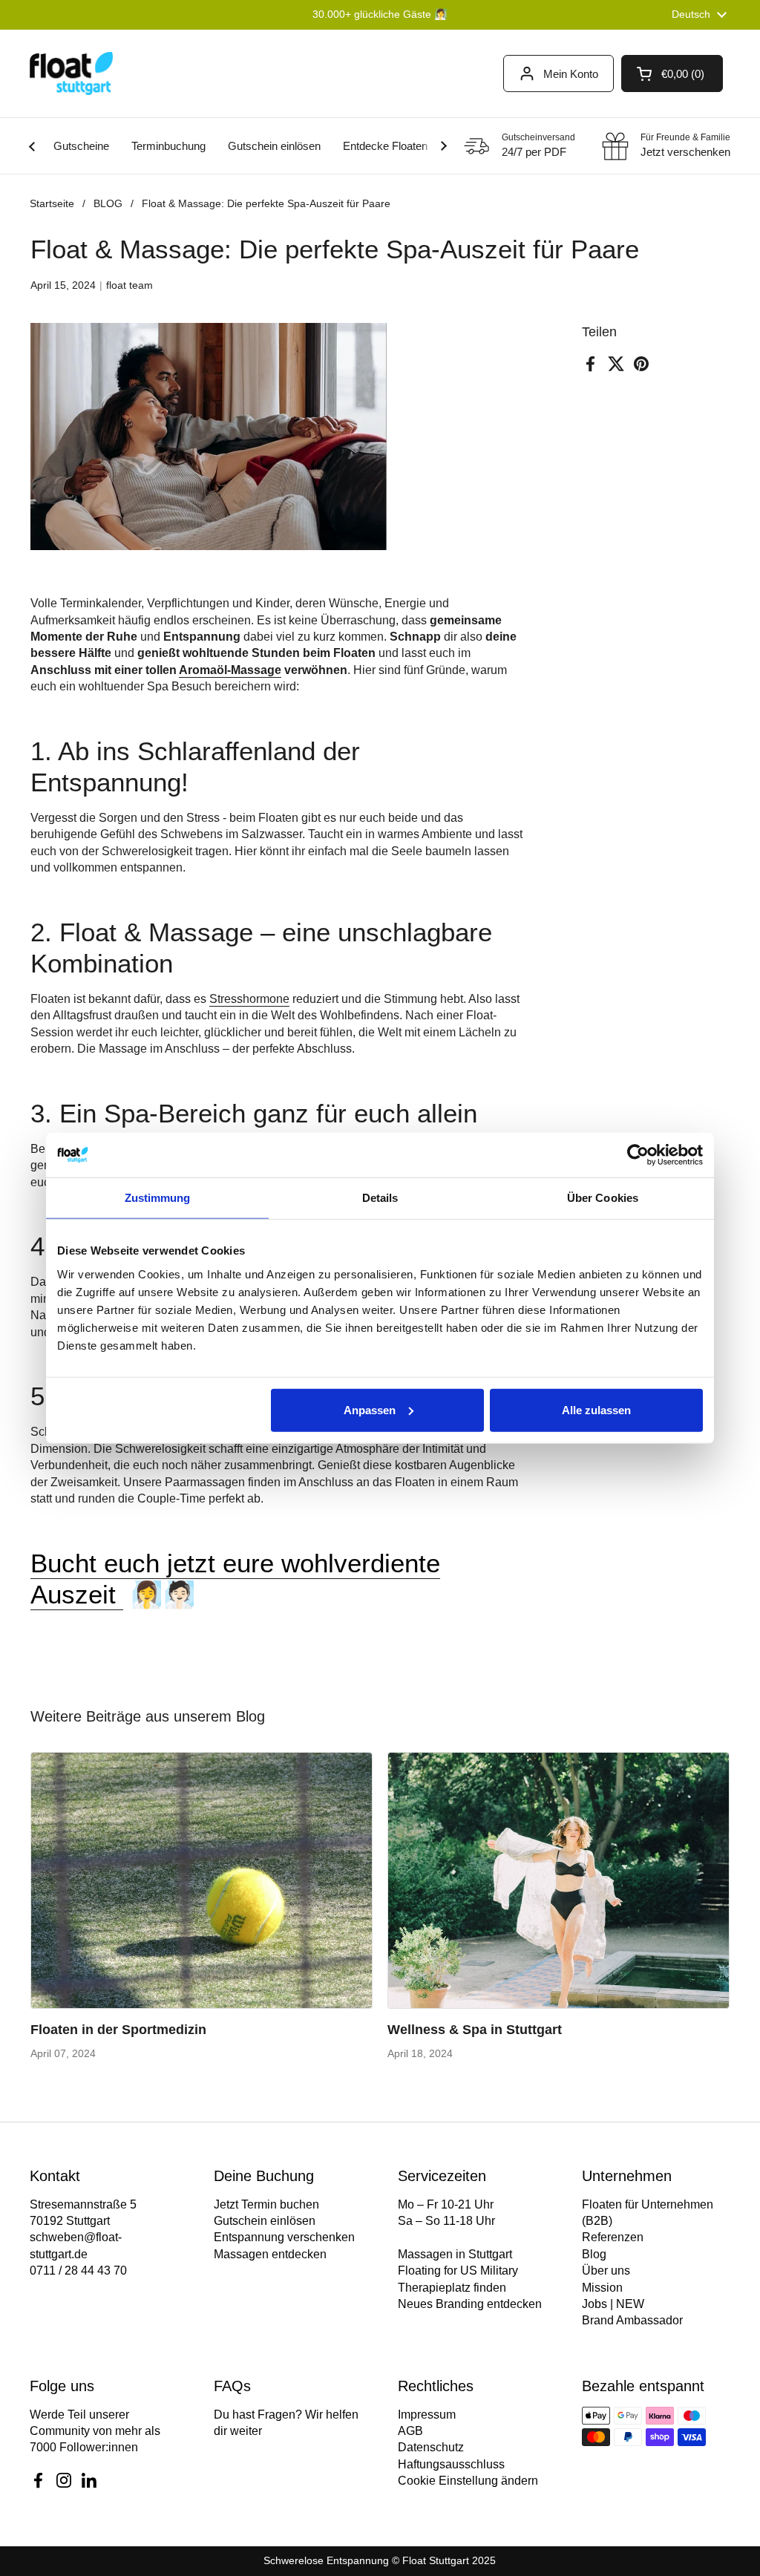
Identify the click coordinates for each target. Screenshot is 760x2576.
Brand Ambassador (632, 2320)
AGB (410, 2431)
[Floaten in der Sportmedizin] (202, 1880)
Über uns (606, 2271)
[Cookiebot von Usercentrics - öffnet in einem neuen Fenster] (638, 1155)
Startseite (52, 203)
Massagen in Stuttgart (455, 2254)
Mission (602, 2288)
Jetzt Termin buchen (266, 2204)
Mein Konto (571, 74)
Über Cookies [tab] (603, 1198)
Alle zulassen (596, 1409)
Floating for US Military (458, 2271)
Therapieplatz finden (452, 2288)
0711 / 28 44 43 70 (78, 2271)
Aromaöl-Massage (230, 670)
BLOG (108, 203)
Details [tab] (380, 1198)
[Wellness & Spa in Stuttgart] (558, 1880)
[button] (672, 73)
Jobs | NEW (613, 2304)
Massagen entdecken (270, 2254)
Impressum (427, 2415)
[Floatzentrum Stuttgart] (71, 73)
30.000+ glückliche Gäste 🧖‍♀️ (380, 14)
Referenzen (613, 2237)
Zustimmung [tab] (158, 1198)
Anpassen (370, 1409)
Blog (594, 2254)
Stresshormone (249, 999)
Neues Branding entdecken (470, 2304)
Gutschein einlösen (265, 2221)
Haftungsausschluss (451, 2464)
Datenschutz (431, 2447)
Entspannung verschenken (284, 2237)
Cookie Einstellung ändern (468, 2481)
